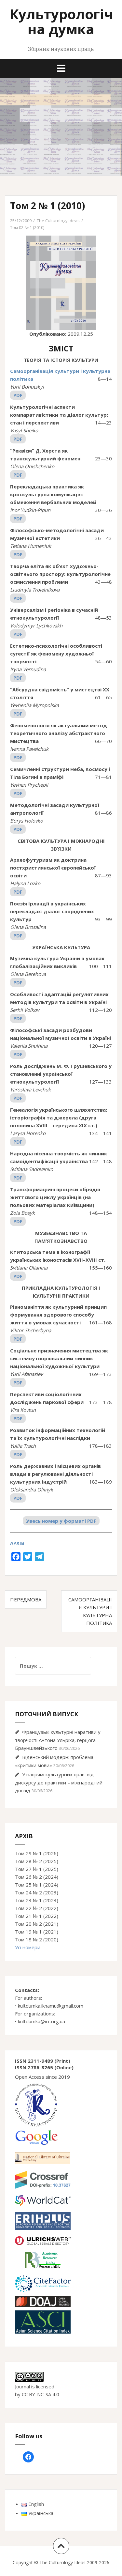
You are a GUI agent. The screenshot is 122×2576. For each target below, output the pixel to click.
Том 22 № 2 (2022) (37, 1908)
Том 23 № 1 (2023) (37, 1900)
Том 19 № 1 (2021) (37, 1932)
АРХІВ (17, 1543)
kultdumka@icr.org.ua (41, 2021)
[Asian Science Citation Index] (43, 2321)
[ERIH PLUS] (43, 2220)
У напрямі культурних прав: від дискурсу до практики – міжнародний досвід (59, 1782)
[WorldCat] (43, 2200)
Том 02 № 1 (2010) (27, 227)
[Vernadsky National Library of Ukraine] (43, 2158)
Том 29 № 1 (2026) (37, 1853)
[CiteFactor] (43, 2283)
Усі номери (28, 1947)
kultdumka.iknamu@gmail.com (51, 2006)
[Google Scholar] (36, 2137)
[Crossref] (43, 2179)
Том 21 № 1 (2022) (37, 1916)
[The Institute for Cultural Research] (36, 2105)
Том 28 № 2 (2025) (37, 1861)
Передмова (26, 1599)
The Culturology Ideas (58, 221)
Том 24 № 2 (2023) (37, 1892)
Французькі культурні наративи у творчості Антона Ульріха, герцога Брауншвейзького (58, 1740)
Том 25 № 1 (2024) (37, 1885)
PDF (18, 395)
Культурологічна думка (61, 21)
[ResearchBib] (43, 2259)
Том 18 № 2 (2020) (37, 1939)
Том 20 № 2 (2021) (37, 1924)
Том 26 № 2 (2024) (37, 1877)
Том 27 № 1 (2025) (37, 1869)
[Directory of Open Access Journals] (43, 2301)
